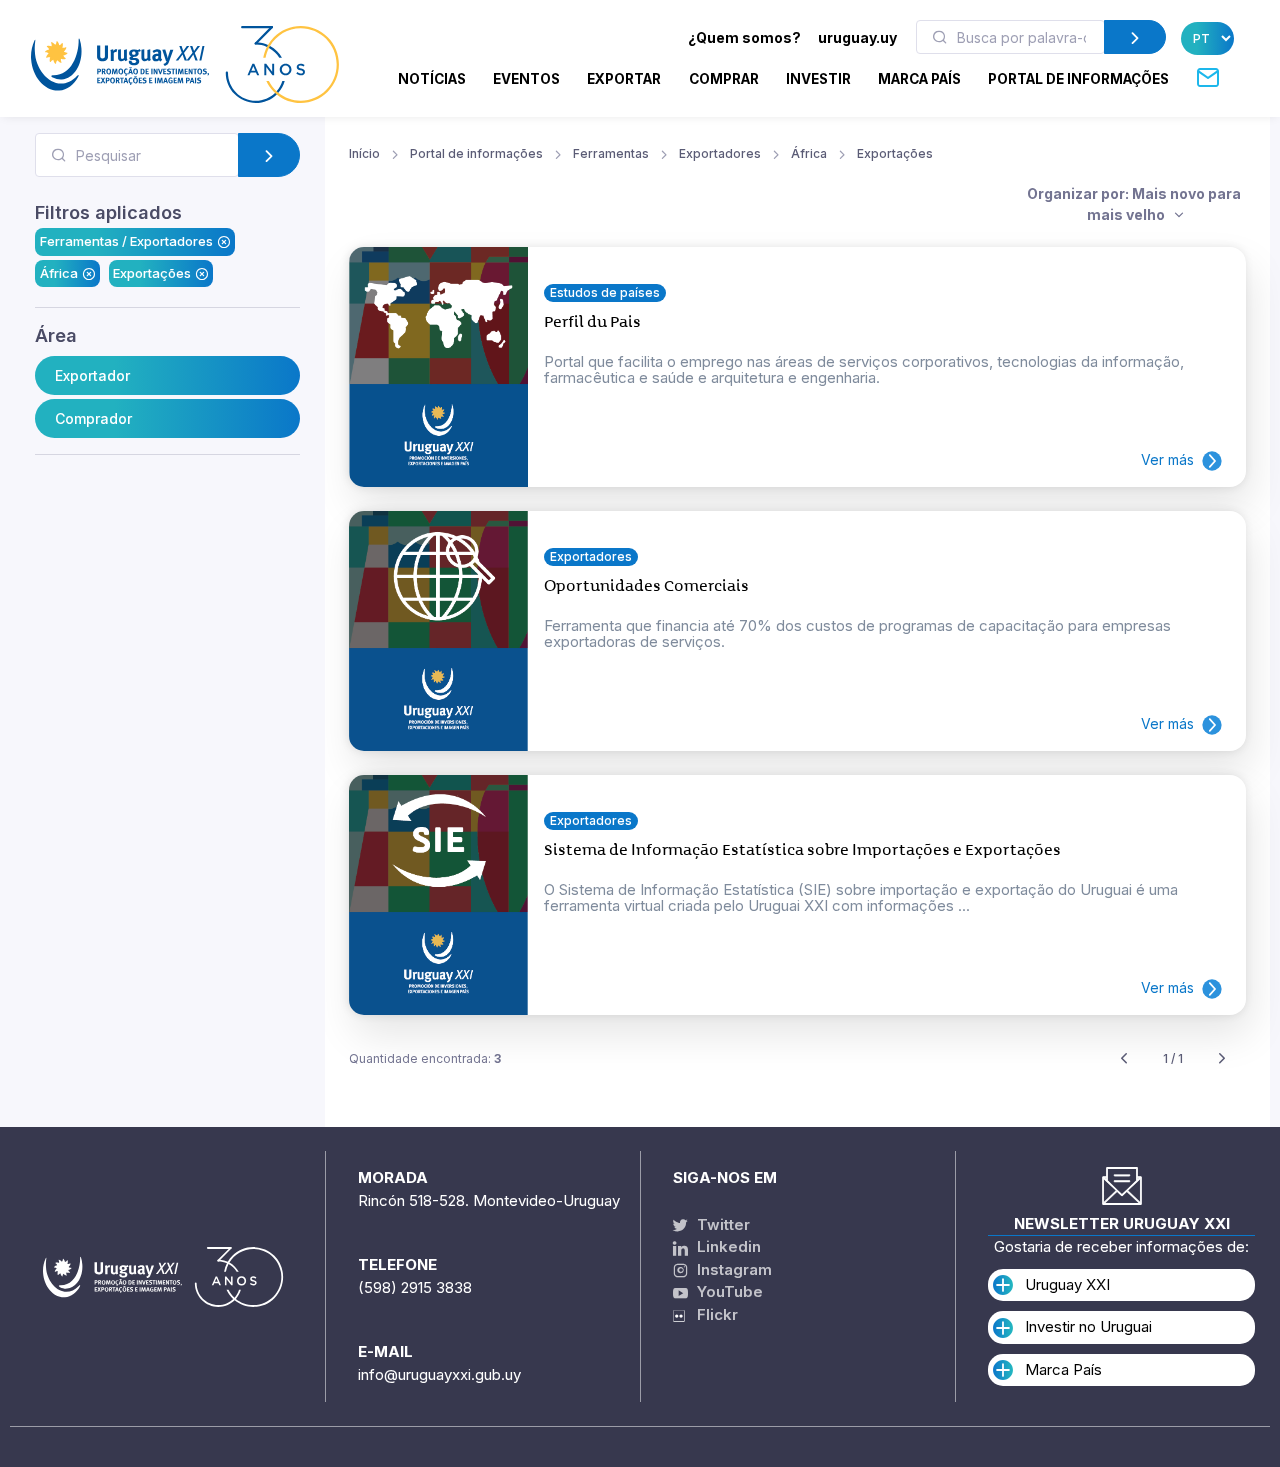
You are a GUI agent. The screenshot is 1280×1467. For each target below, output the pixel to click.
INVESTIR (818, 79)
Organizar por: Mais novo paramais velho (1134, 204)
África (59, 273)
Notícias (432, 79)
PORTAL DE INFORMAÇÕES (1078, 79)
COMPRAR (724, 79)
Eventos (526, 79)
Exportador (92, 375)
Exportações (152, 273)
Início (364, 153)
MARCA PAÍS (919, 79)
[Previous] (1124, 1059)
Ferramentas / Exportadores (126, 241)
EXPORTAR (624, 79)
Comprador (93, 418)
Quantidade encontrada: (425, 1058)
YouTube (728, 1291)
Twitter (721, 1224)
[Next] (1222, 1059)
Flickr (711, 1314)
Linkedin (727, 1246)
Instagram (732, 1269)
